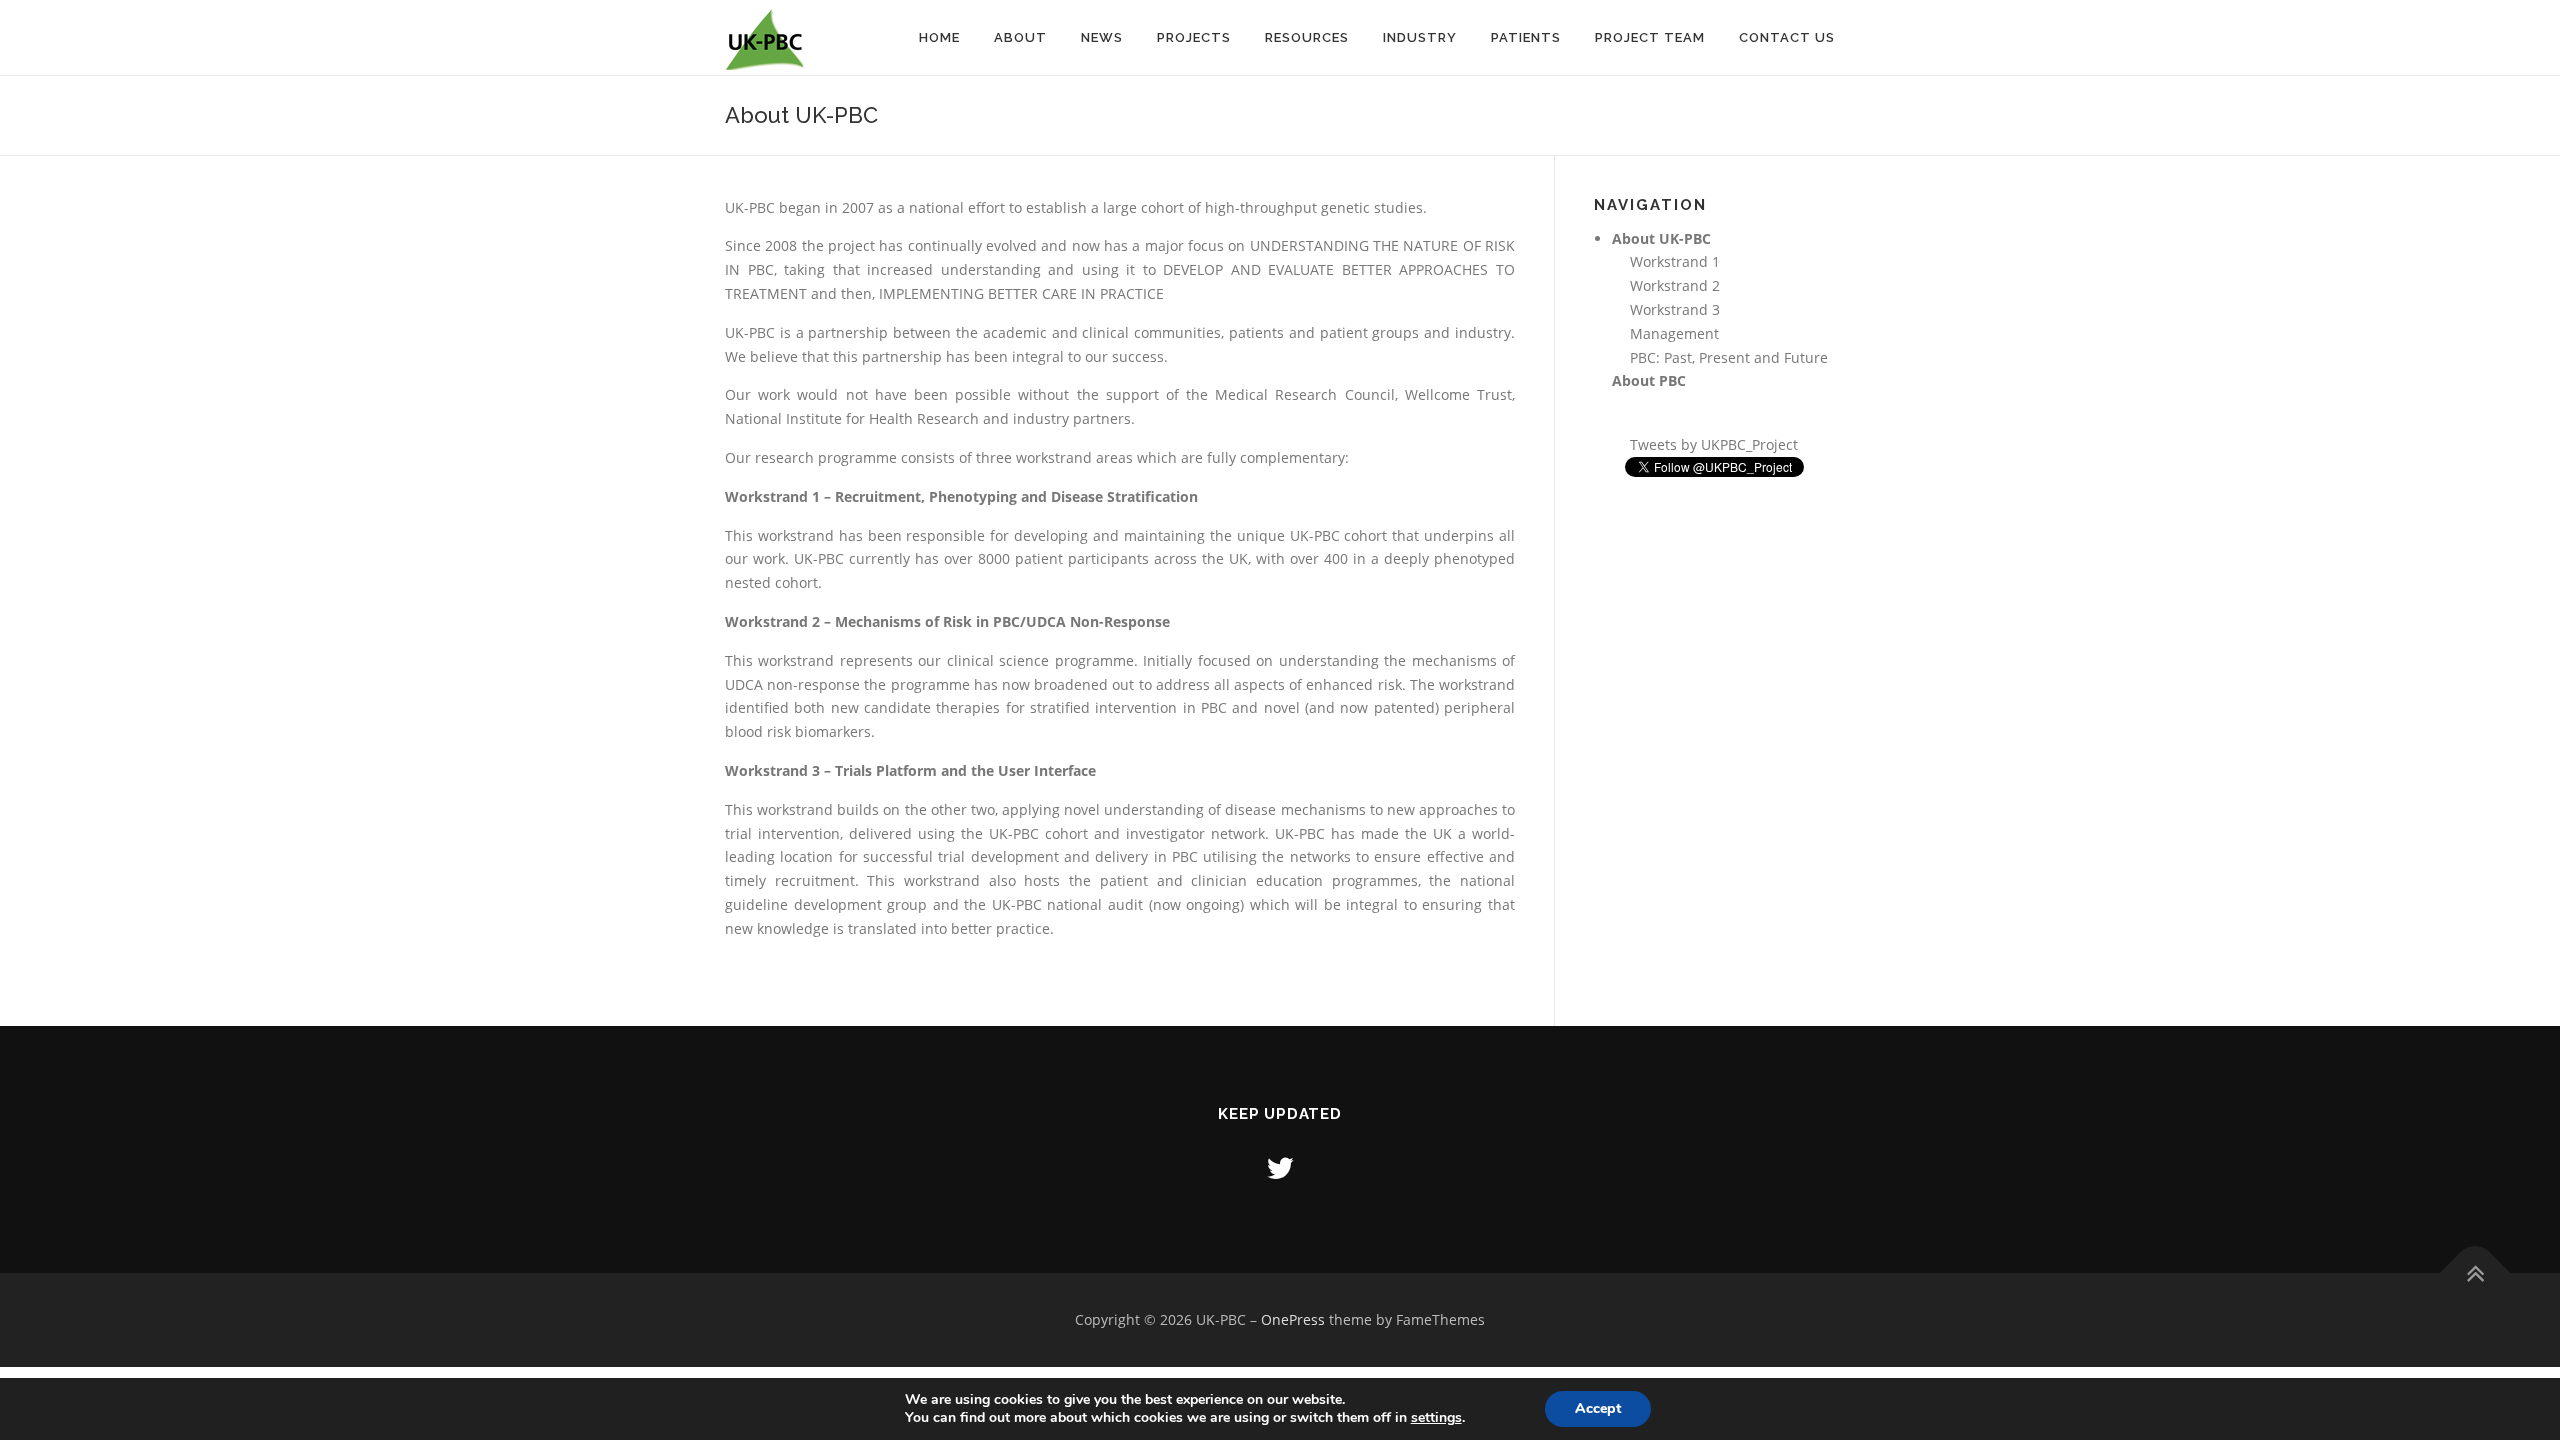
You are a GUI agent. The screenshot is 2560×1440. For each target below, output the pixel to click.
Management (1674, 333)
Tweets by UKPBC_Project (1714, 444)
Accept (1598, 1408)
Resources (1307, 37)
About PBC (1649, 380)
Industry (1420, 37)
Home (939, 37)
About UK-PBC (1661, 238)
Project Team (1650, 37)
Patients (1526, 37)
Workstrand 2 (1675, 285)
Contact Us (1787, 37)
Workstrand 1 (1675, 261)
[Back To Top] (2475, 1273)
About (1020, 37)
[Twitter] (1280, 1167)
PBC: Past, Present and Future (1729, 357)
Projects (1194, 37)
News (1102, 37)
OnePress (1293, 1319)
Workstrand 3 (1675, 309)
